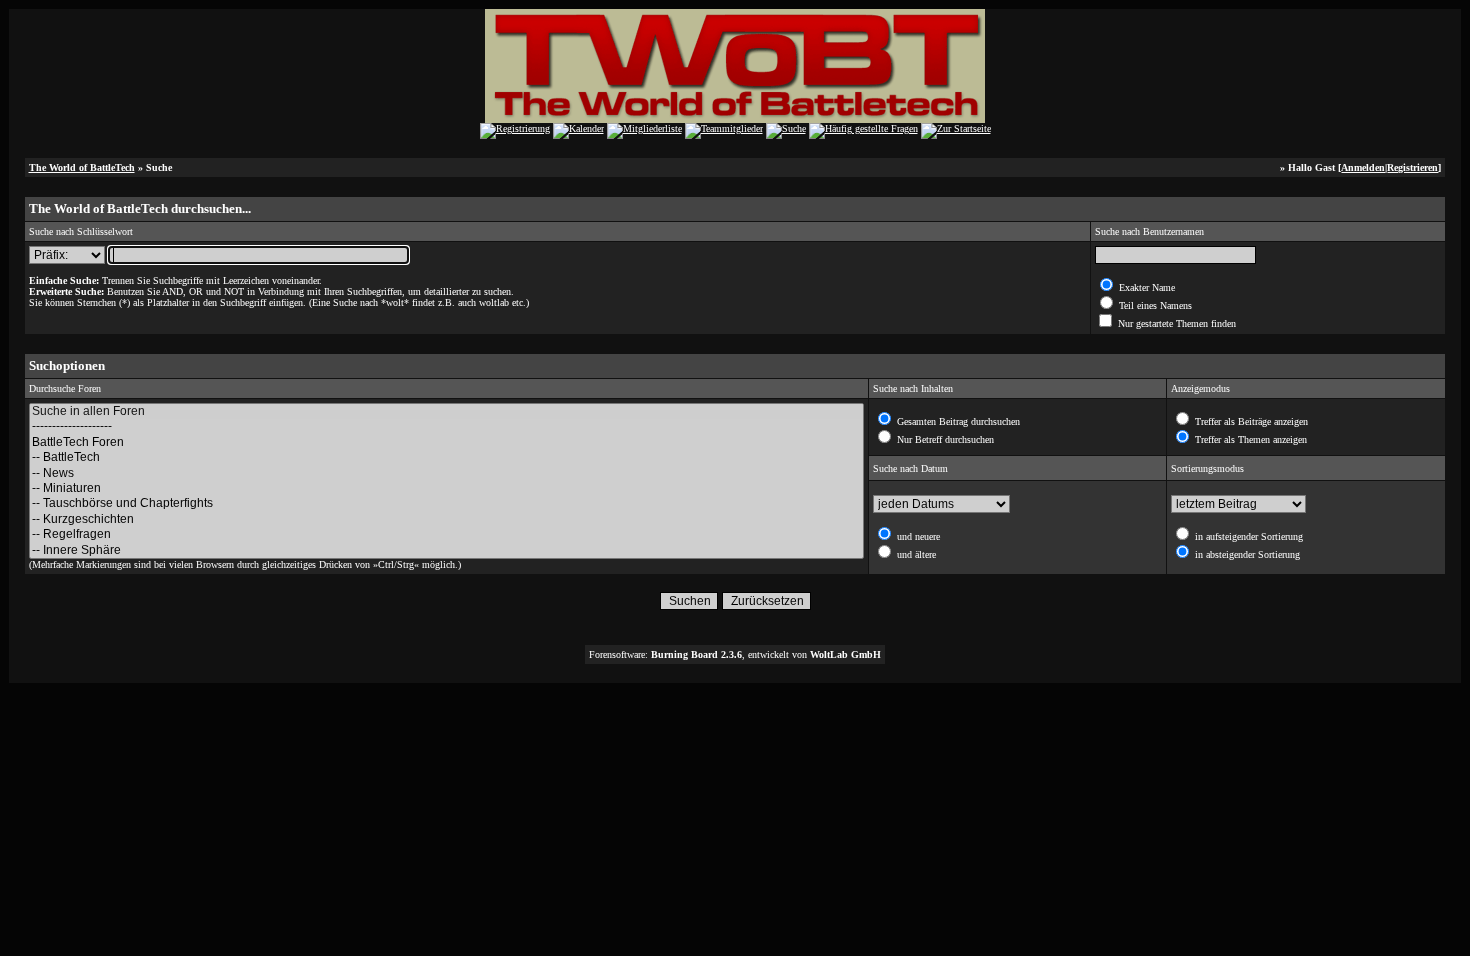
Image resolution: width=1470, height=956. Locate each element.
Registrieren (1412, 167)
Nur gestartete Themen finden (1175, 323)
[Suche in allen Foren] (447, 411)
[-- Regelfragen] (447, 534)
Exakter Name (1145, 287)
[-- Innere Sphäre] (447, 550)
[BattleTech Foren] (447, 442)
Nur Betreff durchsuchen (944, 439)
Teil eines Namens (1154, 305)
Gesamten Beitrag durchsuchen (957, 421)
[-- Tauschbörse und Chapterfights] (447, 503)
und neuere (917, 536)
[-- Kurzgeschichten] (447, 519)
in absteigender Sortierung (1246, 554)
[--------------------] (447, 426)
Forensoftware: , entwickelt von (735, 654)
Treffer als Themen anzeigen (1249, 439)
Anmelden (1363, 167)
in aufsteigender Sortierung (1247, 536)
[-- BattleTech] (447, 457)
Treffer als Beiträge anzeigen (1250, 421)
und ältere (915, 554)
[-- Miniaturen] (447, 488)
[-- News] (447, 473)
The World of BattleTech (82, 167)
